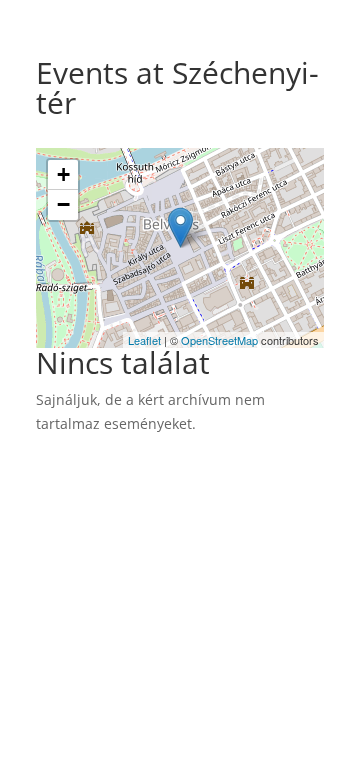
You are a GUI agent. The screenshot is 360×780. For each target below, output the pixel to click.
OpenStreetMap (219, 340)
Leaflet (144, 340)
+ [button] (63, 174)
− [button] (63, 204)
